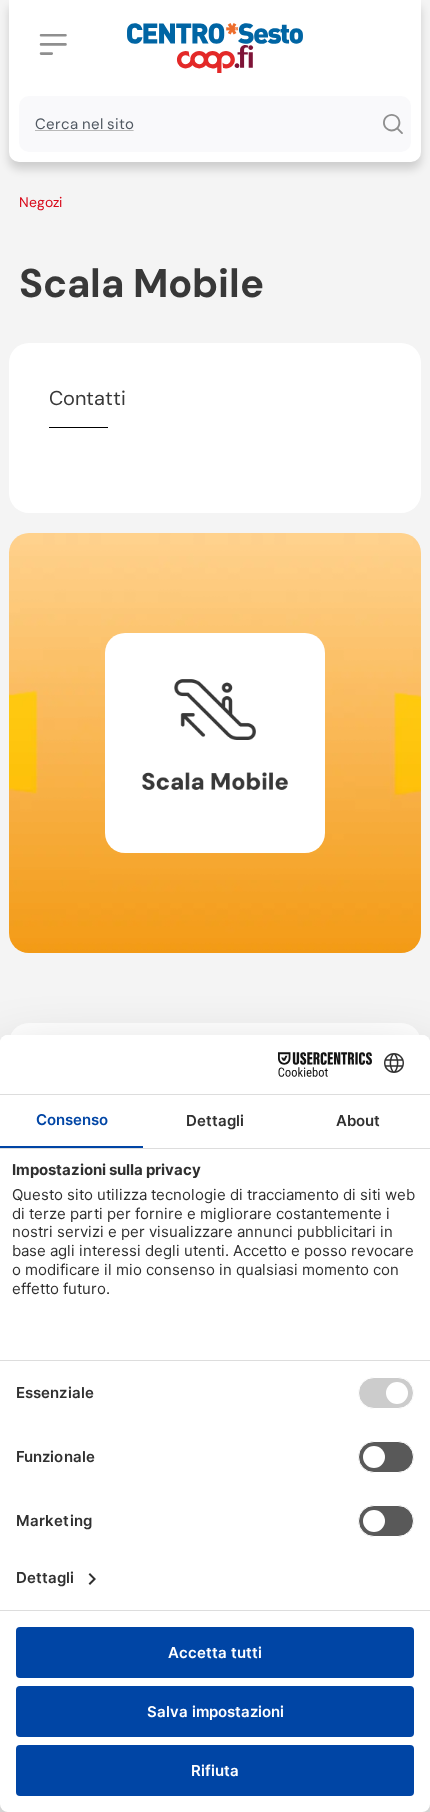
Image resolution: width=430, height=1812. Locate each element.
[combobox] (196, 124)
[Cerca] (392, 124)
